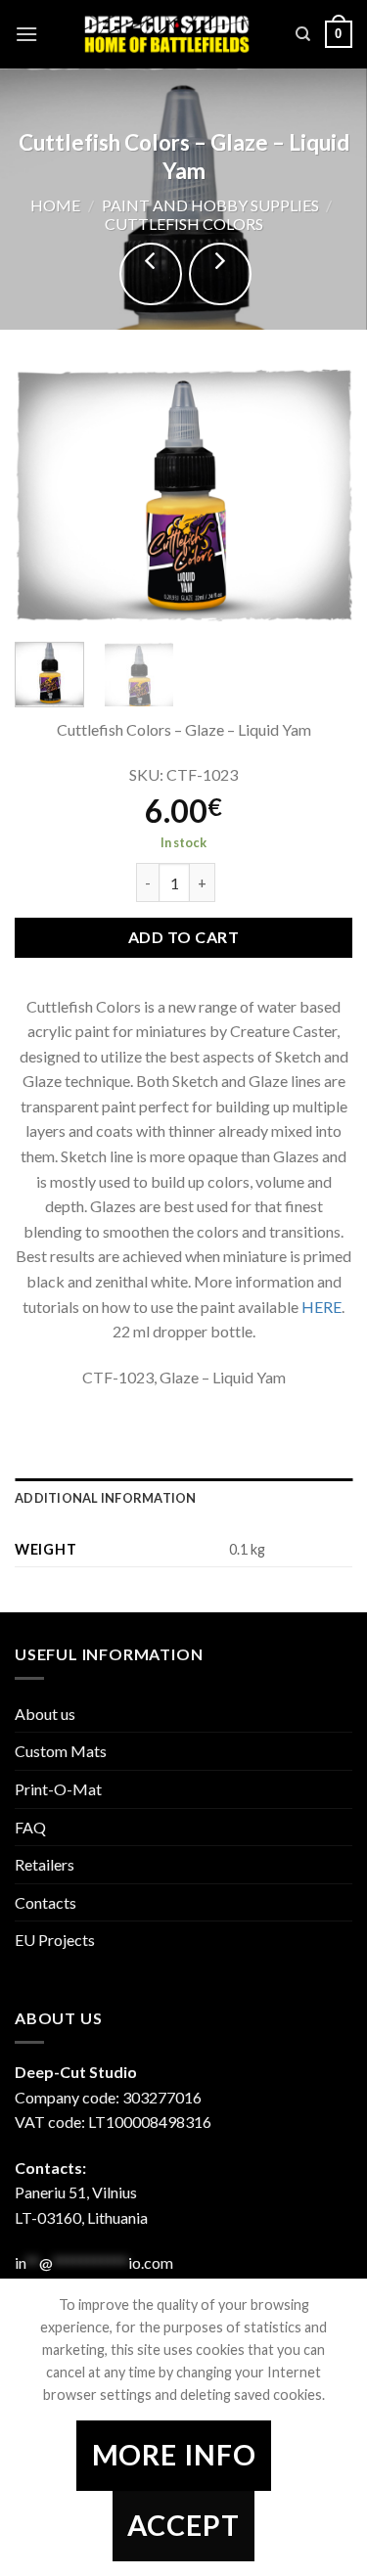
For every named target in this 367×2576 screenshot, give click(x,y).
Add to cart (183, 937)
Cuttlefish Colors (184, 224)
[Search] (303, 34)
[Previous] (46, 496)
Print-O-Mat (58, 1789)
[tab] (183, 1498)
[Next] (321, 496)
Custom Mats (61, 1751)
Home (55, 205)
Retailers (45, 1864)
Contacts (46, 1902)
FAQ (30, 1827)
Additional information (106, 1498)
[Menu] (26, 34)
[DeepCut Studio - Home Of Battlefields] (167, 34)
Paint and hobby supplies (210, 205)
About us (45, 1714)
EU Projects (55, 1940)
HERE (321, 1307)
